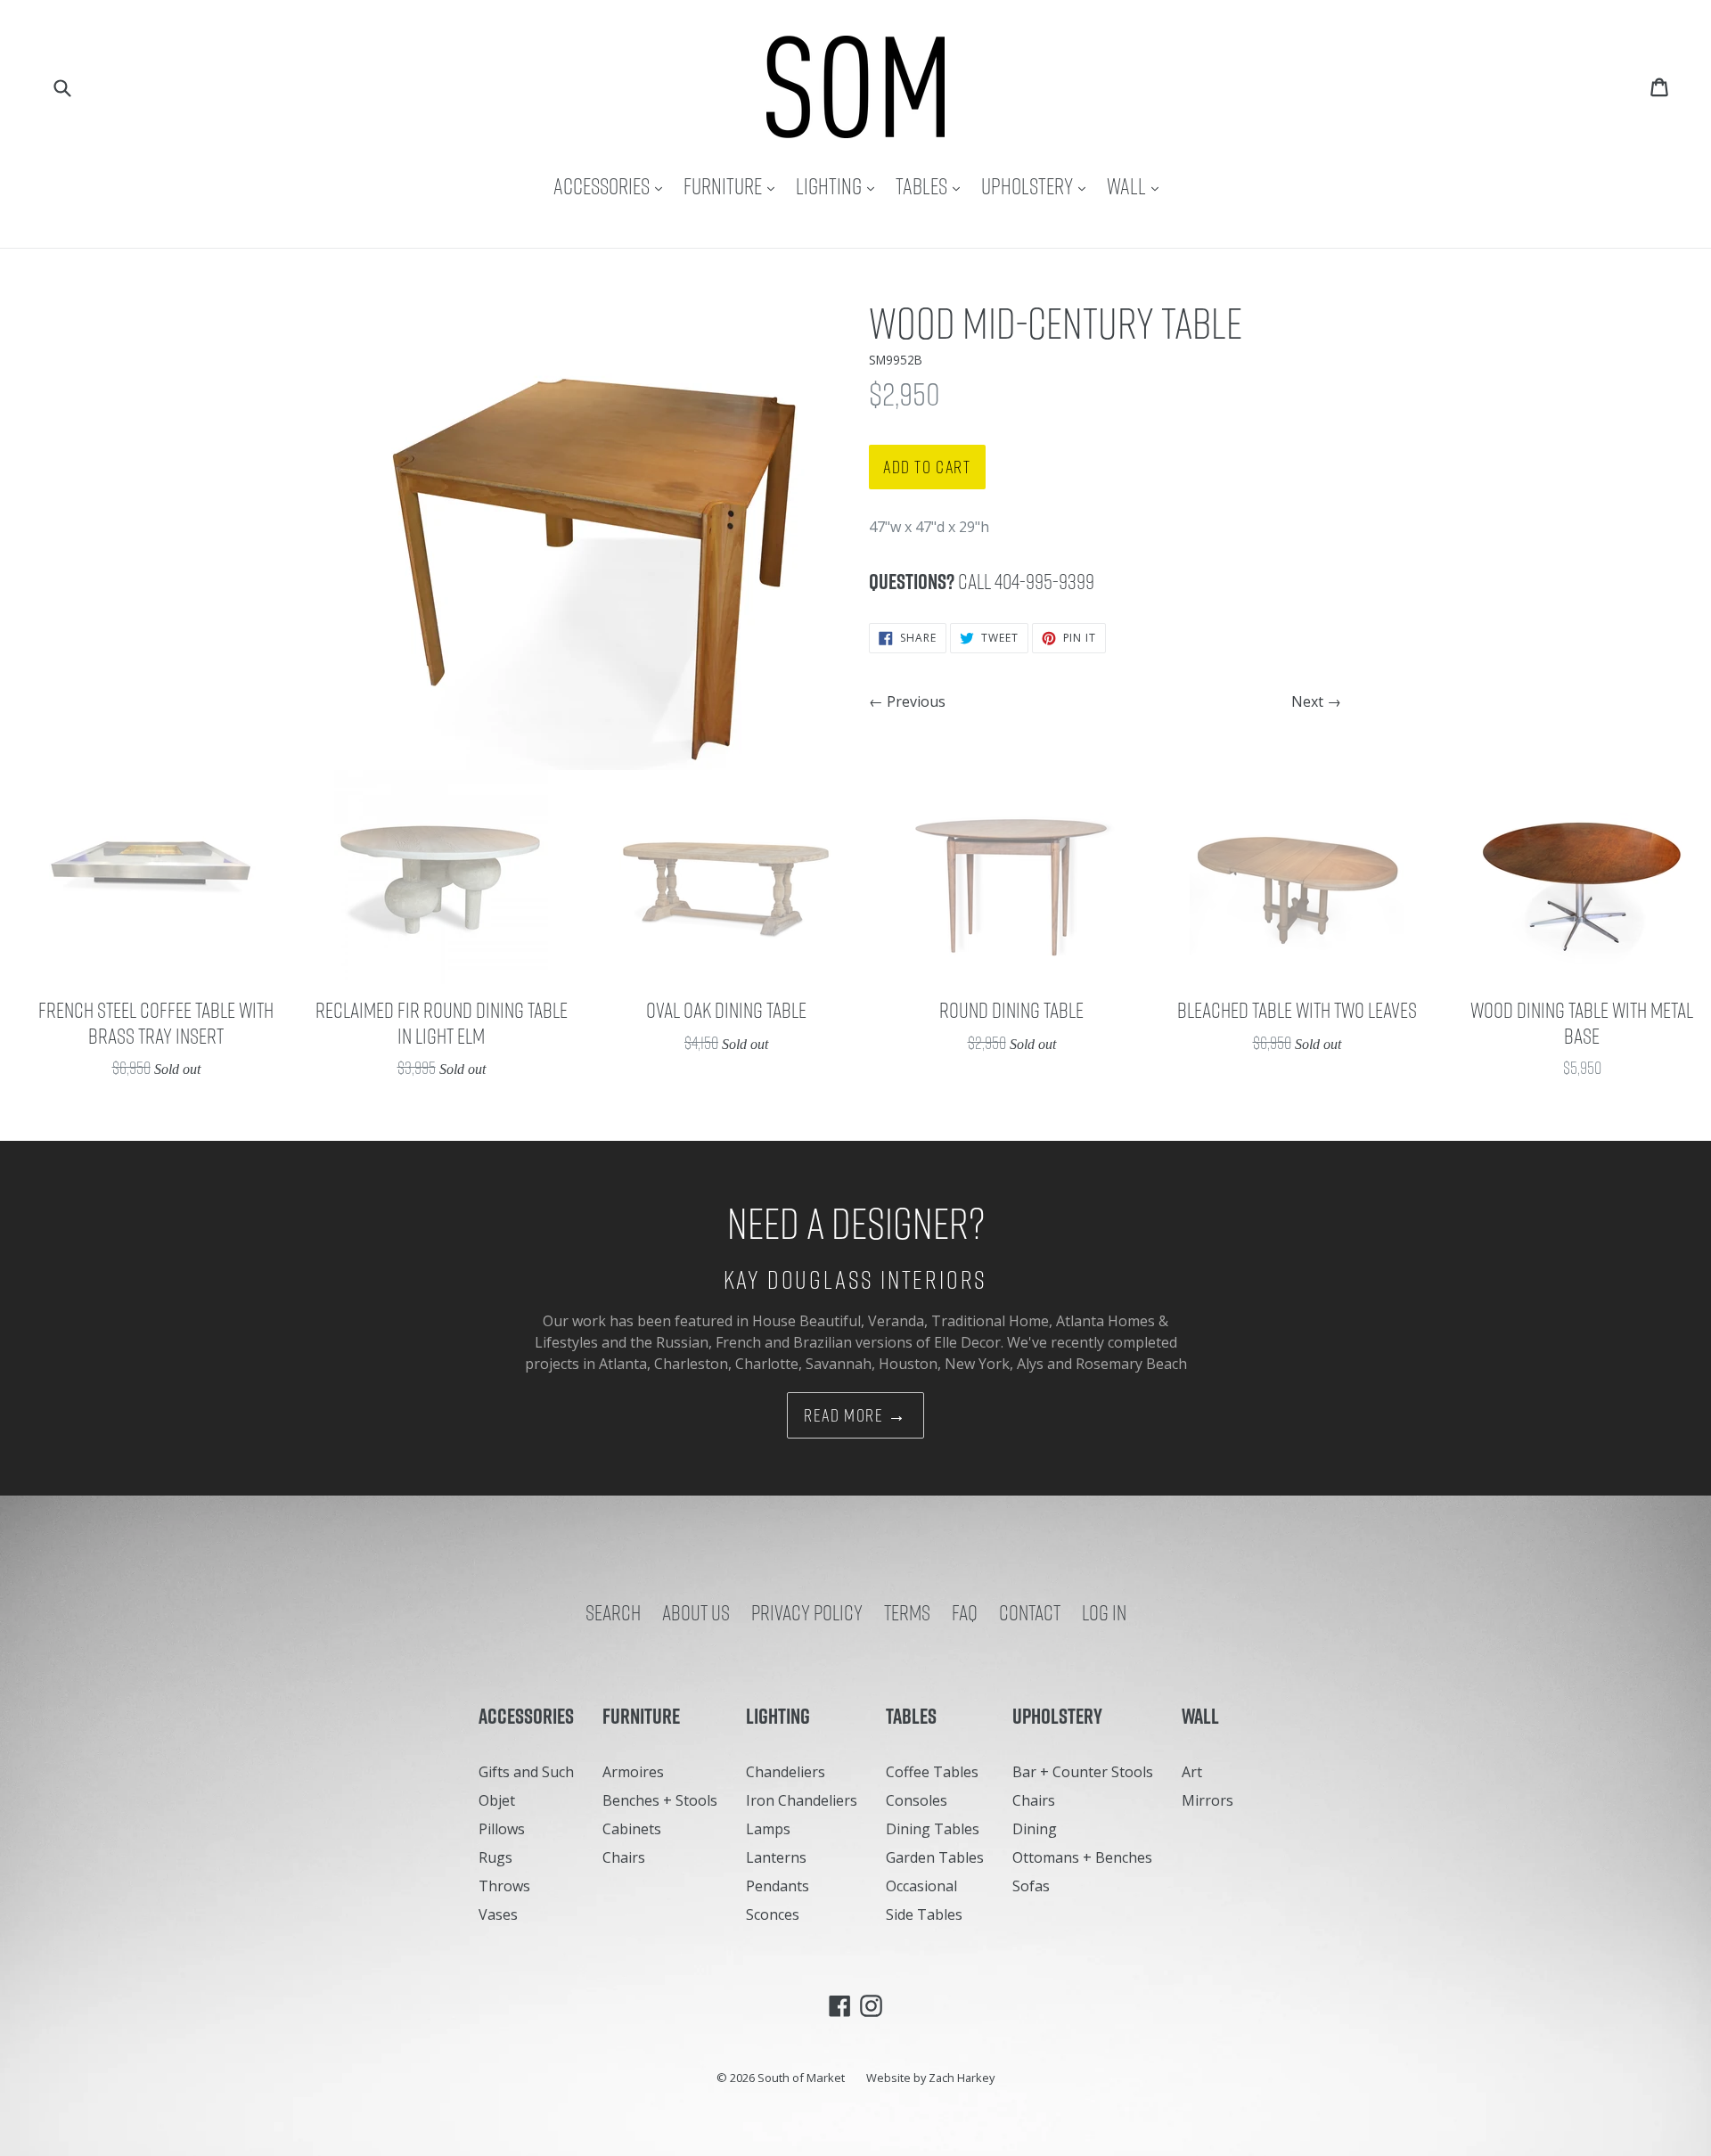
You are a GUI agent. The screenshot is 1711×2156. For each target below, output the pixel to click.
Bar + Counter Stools (1083, 1772)
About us (696, 1612)
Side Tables (924, 1914)
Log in (1104, 1612)
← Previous (907, 701)
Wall (1137, 186)
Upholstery (1038, 186)
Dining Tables (933, 1829)
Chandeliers (786, 1772)
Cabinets (632, 1829)
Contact (1030, 1612)
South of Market (801, 2078)
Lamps (768, 1829)
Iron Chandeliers (802, 1800)
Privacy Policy (807, 1612)
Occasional (921, 1886)
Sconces (773, 1914)
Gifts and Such (526, 1772)
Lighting (839, 186)
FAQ (965, 1612)
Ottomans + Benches (1082, 1857)
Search (613, 1612)
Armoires (633, 1772)
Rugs (495, 1857)
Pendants (778, 1886)
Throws (504, 1886)
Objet (497, 1800)
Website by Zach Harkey (930, 2078)
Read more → (855, 1415)
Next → (1316, 701)
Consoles (917, 1800)
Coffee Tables (932, 1772)
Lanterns (776, 1857)
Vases (498, 1914)
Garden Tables (935, 1857)
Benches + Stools (660, 1800)
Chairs (624, 1857)
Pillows (502, 1829)
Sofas (1031, 1886)
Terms (907, 1612)
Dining (1035, 1829)
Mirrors (1208, 1800)
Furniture (733, 186)
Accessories (612, 186)
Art (1192, 1772)
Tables (932, 186)
